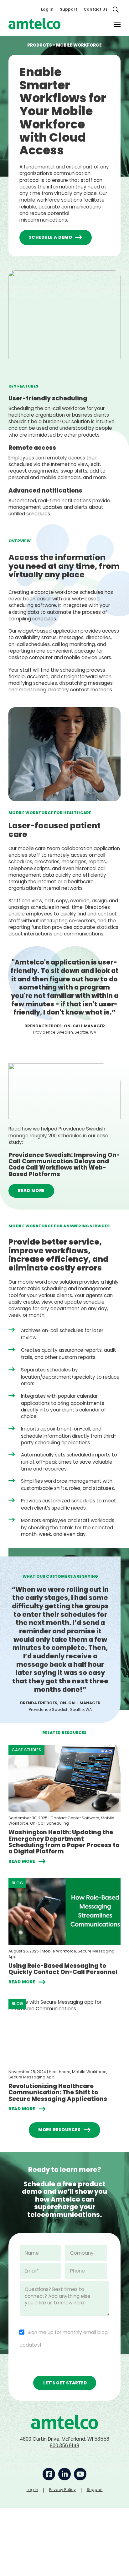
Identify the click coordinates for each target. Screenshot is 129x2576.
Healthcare (60, 2072)
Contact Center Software (75, 1818)
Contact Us (95, 9)
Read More (31, 1191)
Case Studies (26, 1750)
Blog (17, 1883)
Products (40, 45)
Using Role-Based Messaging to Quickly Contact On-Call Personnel (63, 1969)
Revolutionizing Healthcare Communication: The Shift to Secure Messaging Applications (58, 2092)
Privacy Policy (62, 2490)
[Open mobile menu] (117, 24)
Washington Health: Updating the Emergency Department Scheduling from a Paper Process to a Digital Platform (64, 1842)
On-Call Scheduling (49, 1823)
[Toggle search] (116, 9)
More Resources (59, 2130)
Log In (47, 9)
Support (69, 9)
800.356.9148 (64, 2446)
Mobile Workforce (59, 1951)
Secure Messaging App (31, 2077)
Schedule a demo (51, 237)
